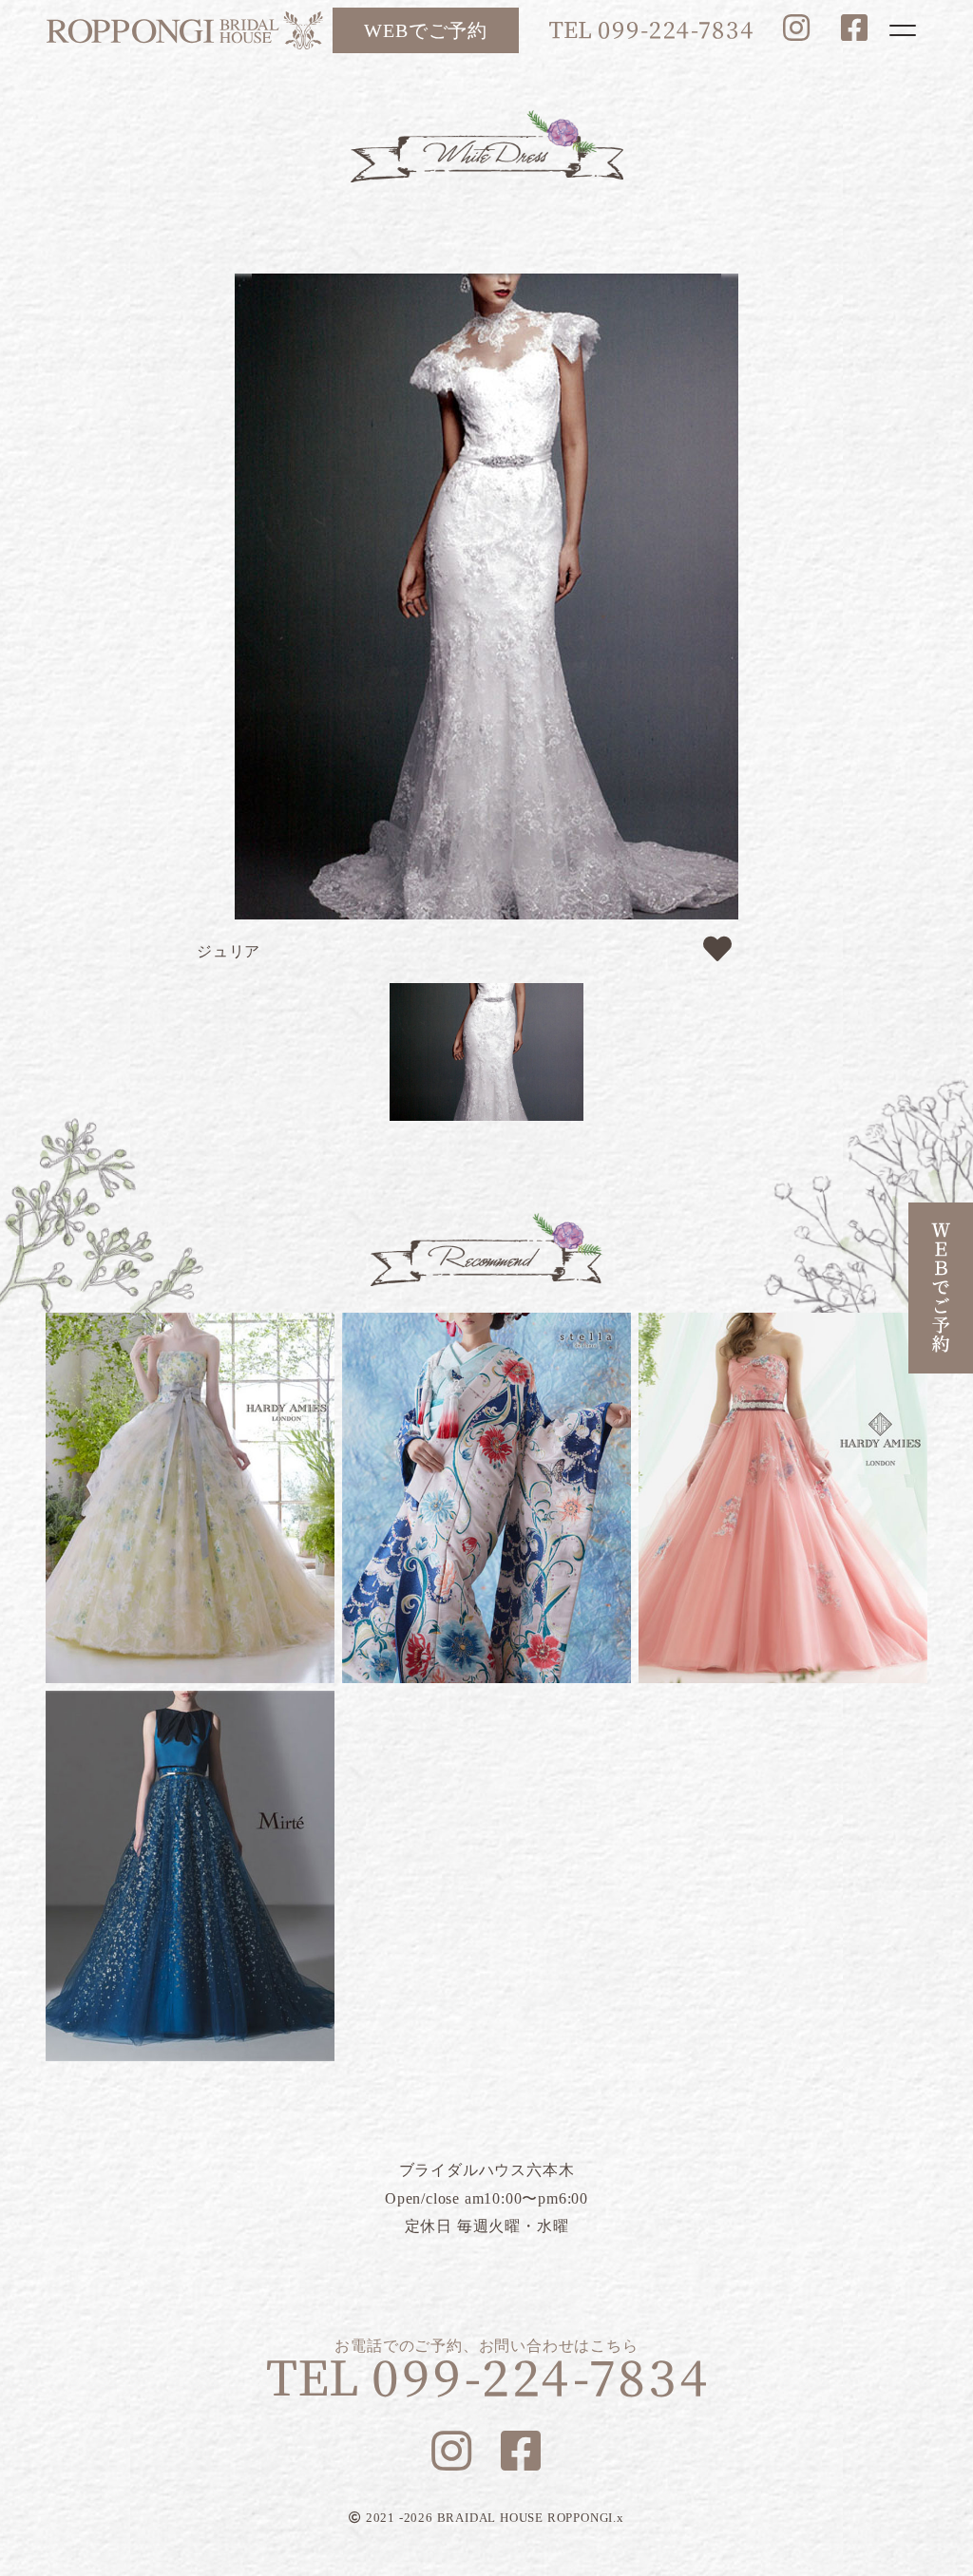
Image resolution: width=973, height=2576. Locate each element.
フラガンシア (190, 1498)
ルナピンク (783, 1498)
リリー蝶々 (486, 1498)
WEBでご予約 (426, 30)
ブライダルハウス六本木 (184, 30)
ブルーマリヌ (190, 1876)
